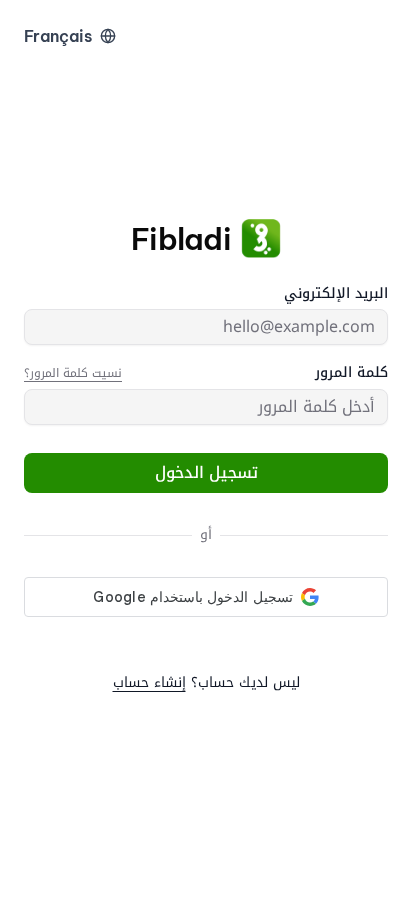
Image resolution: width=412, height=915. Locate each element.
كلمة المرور (351, 373)
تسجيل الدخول (206, 472)
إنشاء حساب (149, 682)
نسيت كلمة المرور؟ (73, 373)
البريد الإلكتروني (336, 294)
